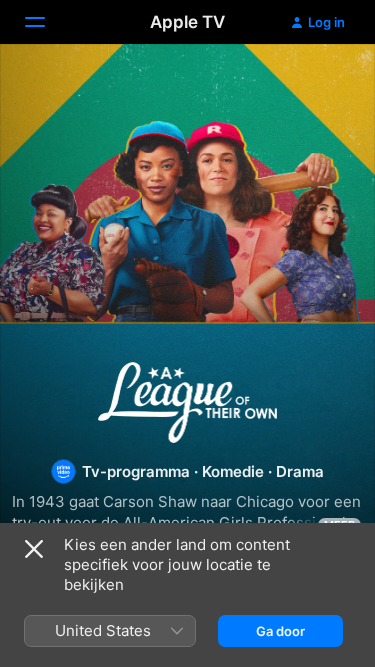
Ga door (280, 631)
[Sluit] (34, 549)
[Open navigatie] (47, 22)
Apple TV (187, 22)
